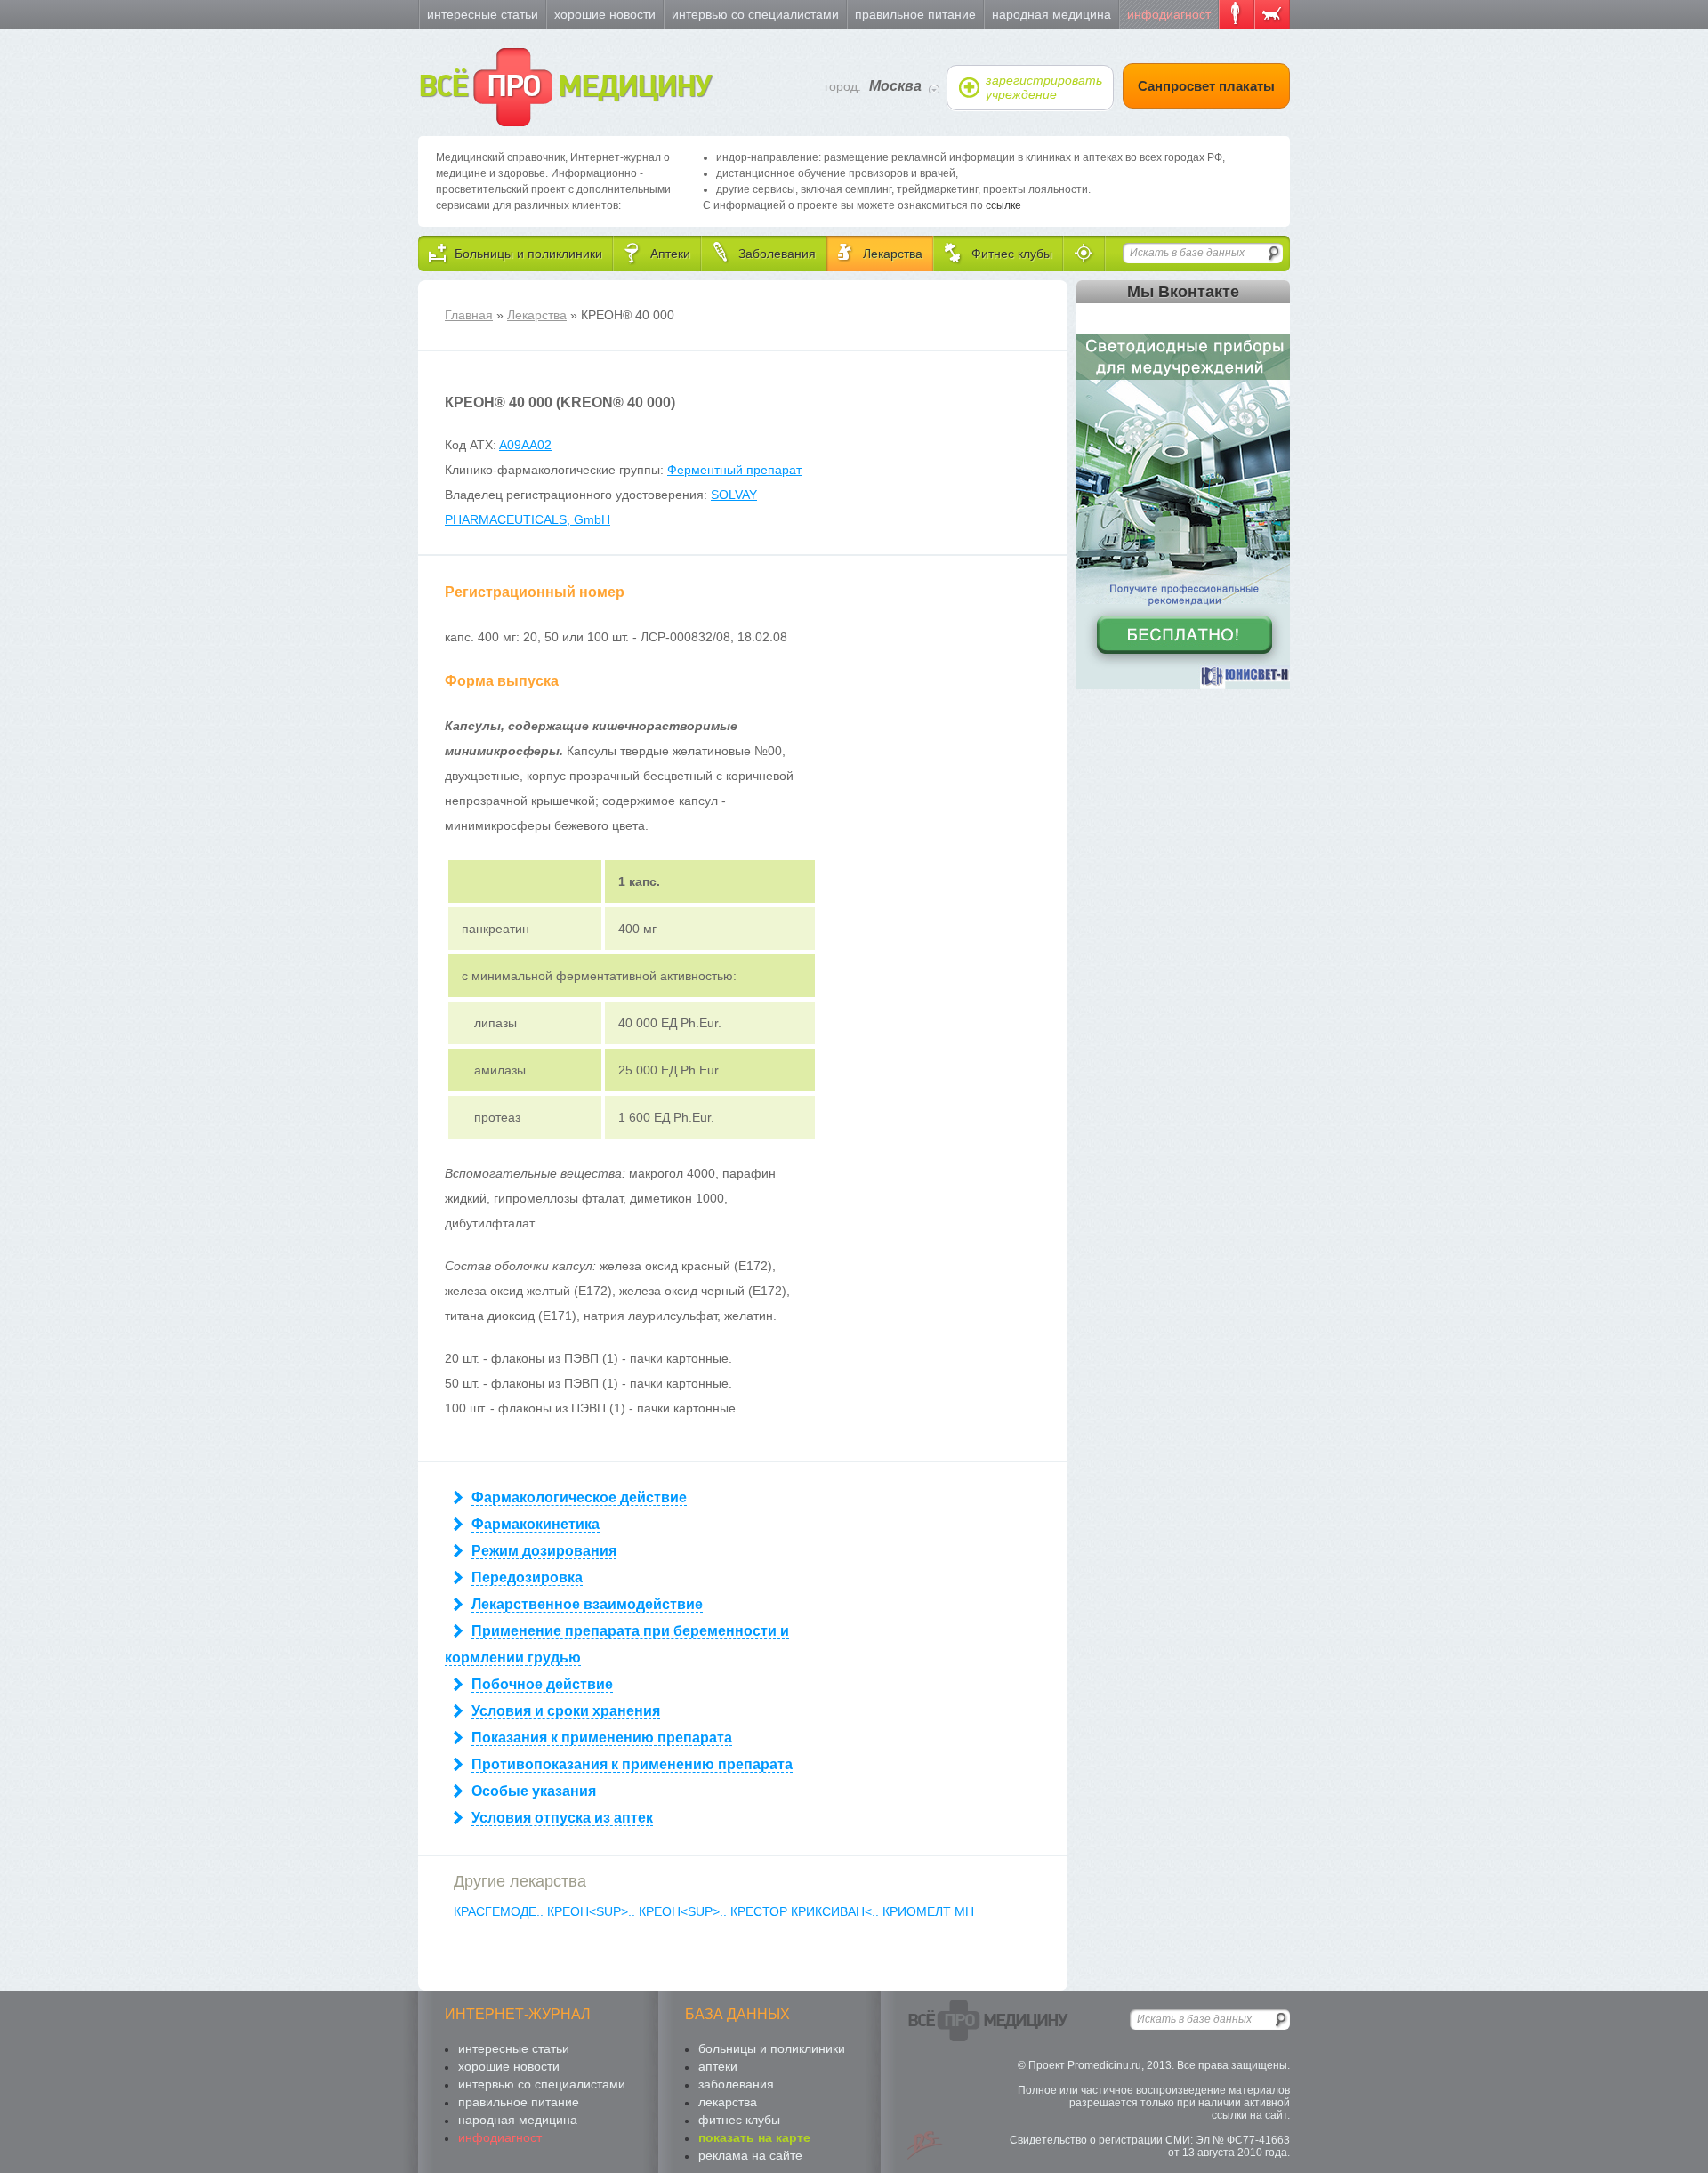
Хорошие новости (605, 14)
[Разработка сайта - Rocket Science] (925, 2145)
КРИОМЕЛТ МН (928, 1911)
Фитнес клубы (739, 2120)
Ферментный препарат (734, 470)
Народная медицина (1051, 14)
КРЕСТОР (761, 1911)
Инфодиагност (1169, 14)
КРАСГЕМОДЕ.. (500, 1911)
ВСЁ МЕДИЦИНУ (564, 87)
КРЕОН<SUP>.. (593, 1911)
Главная (469, 315)
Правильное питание (915, 14)
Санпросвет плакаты (1206, 86)
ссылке (1003, 205)
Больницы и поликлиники (772, 2048)
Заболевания (736, 2084)
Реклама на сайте (750, 2155)
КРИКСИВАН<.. (837, 1911)
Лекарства (537, 315)
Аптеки (718, 2066)
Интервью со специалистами (755, 14)
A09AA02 (525, 445)
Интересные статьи (483, 14)
